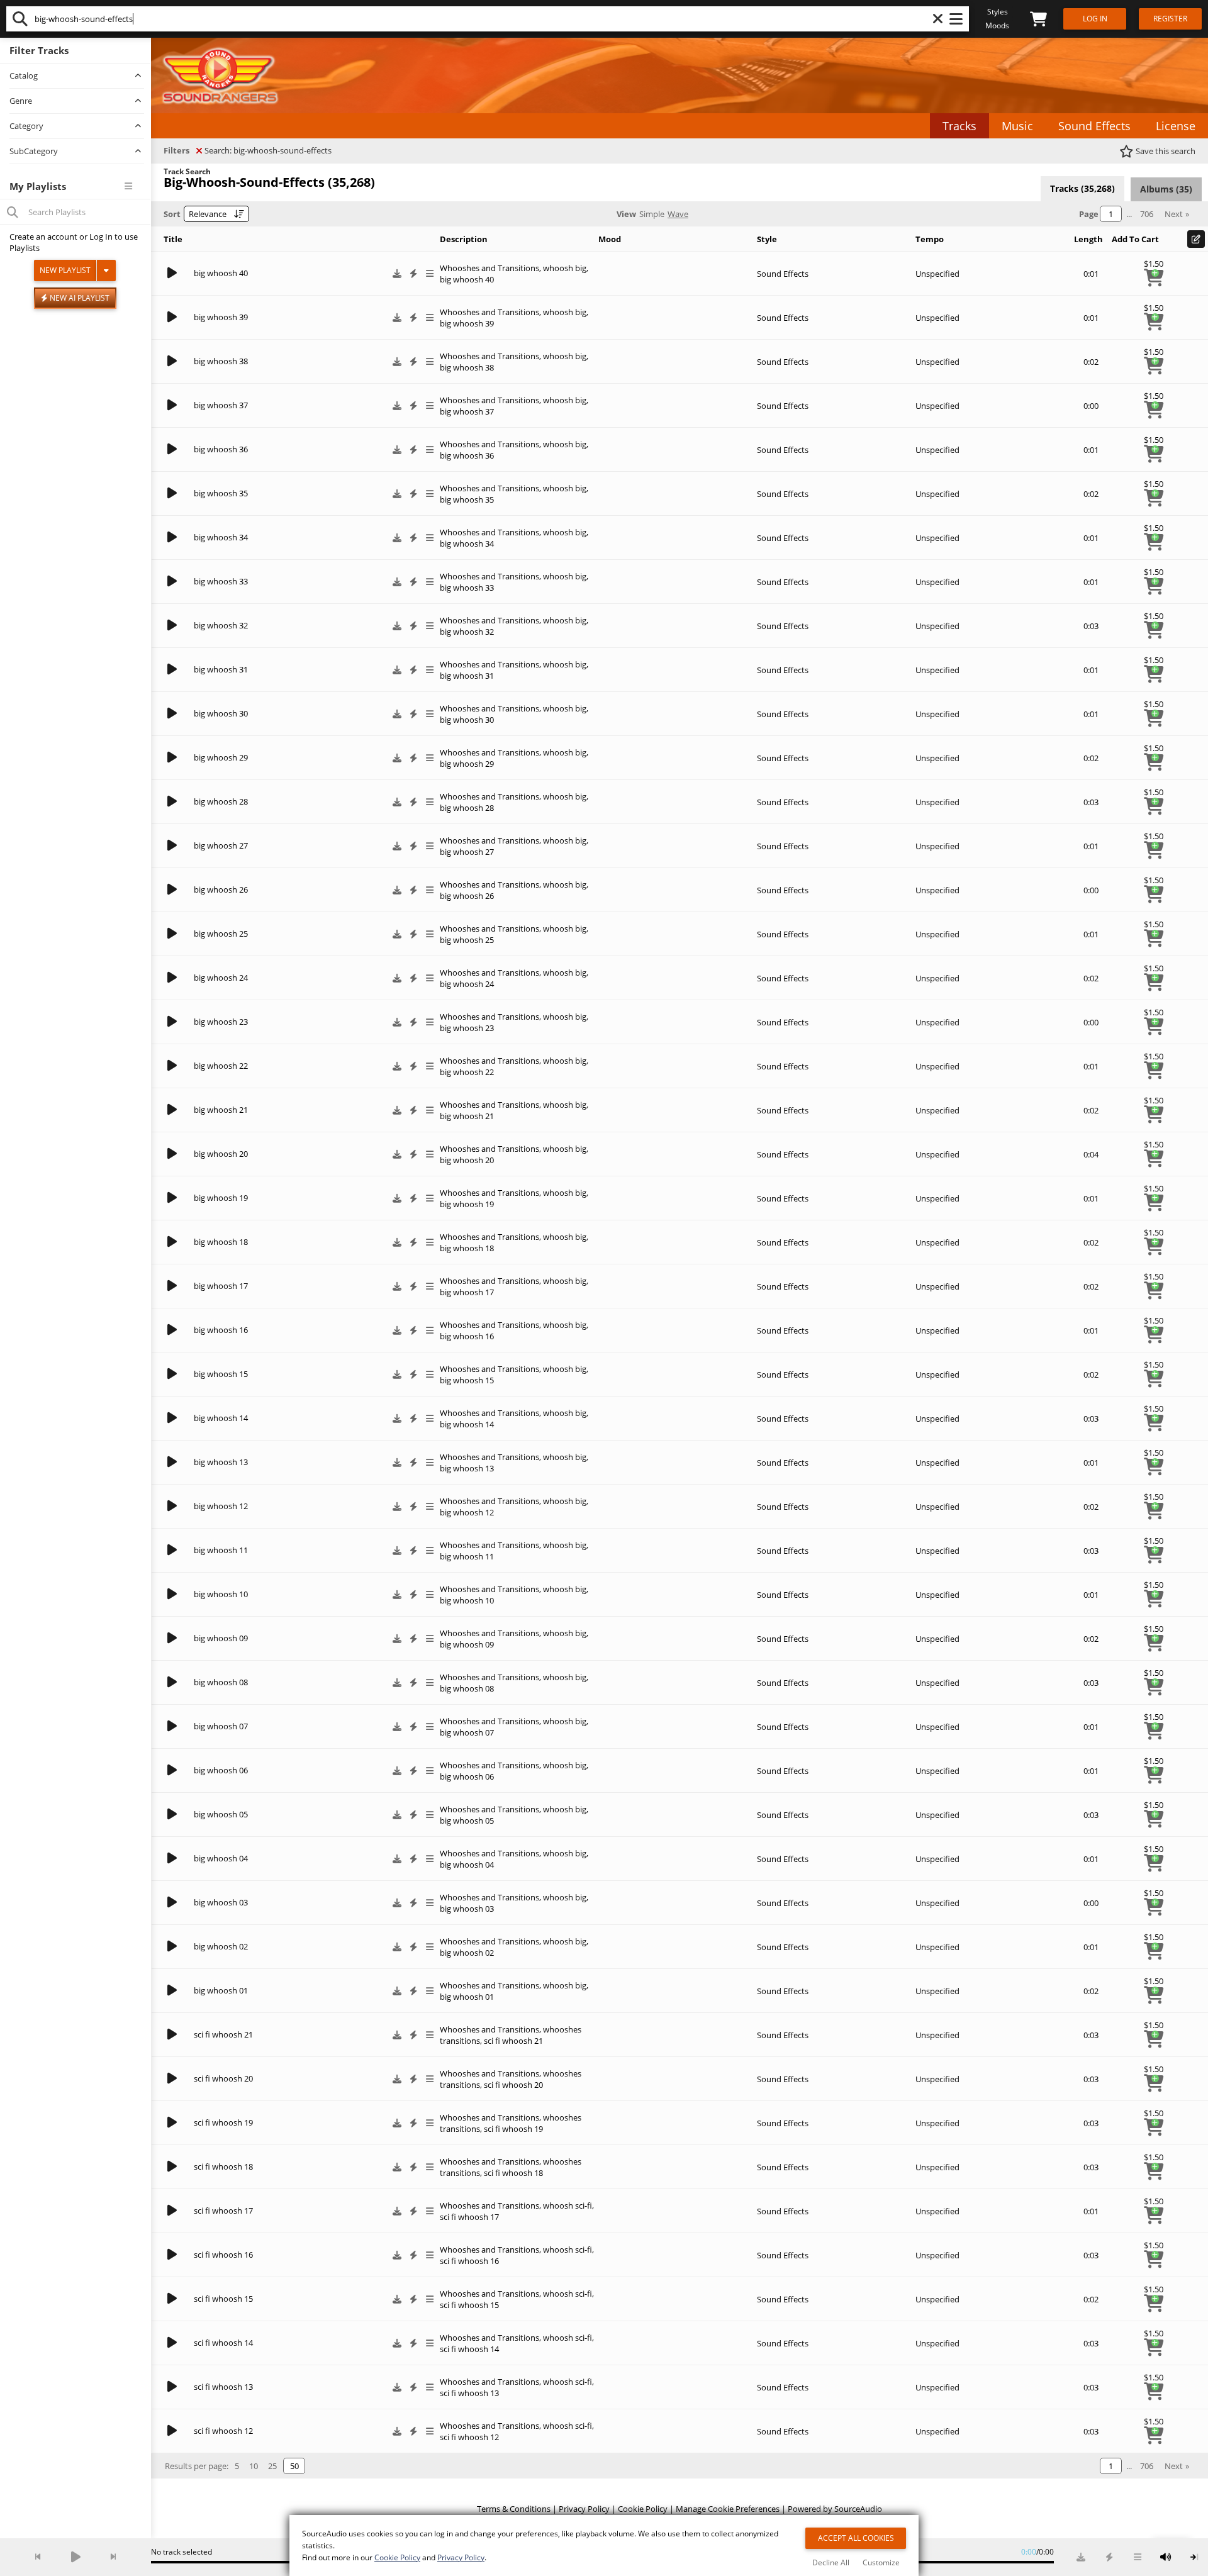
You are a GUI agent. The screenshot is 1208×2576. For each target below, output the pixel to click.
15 (495, 2305)
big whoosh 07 (221, 1726)
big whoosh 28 (221, 801)
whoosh (517, 2041)
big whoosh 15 (221, 1374)
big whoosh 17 (221, 1286)
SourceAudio (858, 2509)
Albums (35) (1166, 189)
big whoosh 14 (221, 1418)
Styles (998, 12)
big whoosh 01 (221, 1990)
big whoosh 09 (221, 1638)
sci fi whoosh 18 (223, 2166)
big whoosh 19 (221, 1198)
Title (173, 239)
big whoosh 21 (221, 1110)
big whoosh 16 (221, 1330)
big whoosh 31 (221, 669)
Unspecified (937, 274)
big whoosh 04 (221, 1858)
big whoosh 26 (221, 889)
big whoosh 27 (221, 845)
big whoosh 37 (221, 405)
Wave (678, 214)
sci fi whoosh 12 (223, 2431)
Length (1088, 239)
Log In (101, 237)
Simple (652, 214)
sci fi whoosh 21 (223, 2034)
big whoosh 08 (221, 1682)
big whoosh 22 (221, 1066)
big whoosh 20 (221, 1154)
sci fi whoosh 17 (223, 2211)
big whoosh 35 (221, 493)
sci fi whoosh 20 (223, 2078)
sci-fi (584, 2205)
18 (539, 2173)
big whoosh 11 (221, 1550)
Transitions (518, 2029)
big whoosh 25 (221, 934)
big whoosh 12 (221, 1506)
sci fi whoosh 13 (223, 2387)
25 (272, 2466)
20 (539, 2085)
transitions (460, 2041)
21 (539, 2041)
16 (495, 2261)
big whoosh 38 (221, 361)
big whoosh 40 (221, 273)
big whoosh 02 (221, 1946)
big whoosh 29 (221, 757)
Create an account (43, 237)
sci (489, 2041)
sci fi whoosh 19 (223, 2122)
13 (495, 2393)
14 (495, 2349)
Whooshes (460, 2029)
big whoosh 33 (221, 581)
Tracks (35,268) (1082, 188)
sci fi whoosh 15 (223, 2299)
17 (495, 2217)
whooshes (562, 2029)
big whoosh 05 (221, 1814)
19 (539, 2129)
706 (1147, 214)
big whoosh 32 (221, 625)
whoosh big (565, 268)
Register (1170, 19)
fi (498, 2041)
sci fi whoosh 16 (223, 2255)
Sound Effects (783, 274)
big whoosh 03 (221, 1902)
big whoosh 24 (221, 978)
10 (254, 2466)
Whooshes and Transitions (489, 268)
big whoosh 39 (221, 317)
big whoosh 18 (221, 1242)
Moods (997, 25)
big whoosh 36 (221, 449)
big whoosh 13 (221, 1462)
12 (495, 2437)
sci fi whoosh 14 (223, 2343)
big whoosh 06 (221, 1770)
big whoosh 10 (221, 1594)
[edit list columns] (1196, 239)
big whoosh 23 (221, 1022)
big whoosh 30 (221, 713)
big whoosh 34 (221, 537)
